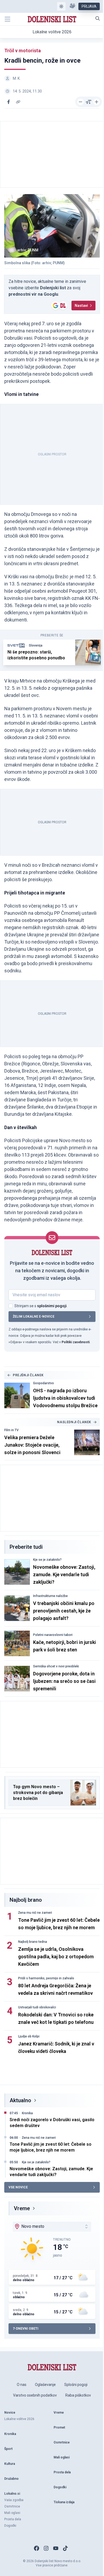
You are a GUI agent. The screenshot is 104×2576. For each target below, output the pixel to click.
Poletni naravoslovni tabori (53, 1635)
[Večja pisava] (97, 102)
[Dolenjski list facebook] (37, 2548)
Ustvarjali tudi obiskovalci (37, 2007)
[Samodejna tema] (61, 6)
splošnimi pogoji (52, 1306)
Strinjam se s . (41, 1306)
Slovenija (36, 645)
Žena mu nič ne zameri (35, 1913)
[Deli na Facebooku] (9, 102)
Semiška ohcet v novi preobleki (56, 1666)
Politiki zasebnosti (76, 1342)
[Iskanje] (98, 18)
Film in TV (11, 1430)
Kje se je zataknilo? (47, 1560)
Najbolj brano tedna (33, 1942)
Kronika (27, 2113)
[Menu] (7, 19)
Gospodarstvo (43, 1383)
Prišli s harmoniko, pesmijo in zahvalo (46, 1978)
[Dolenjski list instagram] (46, 2548)
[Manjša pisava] (81, 102)
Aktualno (20, 2100)
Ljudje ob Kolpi (29, 2036)
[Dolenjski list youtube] (56, 2548)
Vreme (22, 2208)
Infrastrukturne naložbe (50, 1596)
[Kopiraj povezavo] (18, 102)
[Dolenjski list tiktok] (65, 2548)
